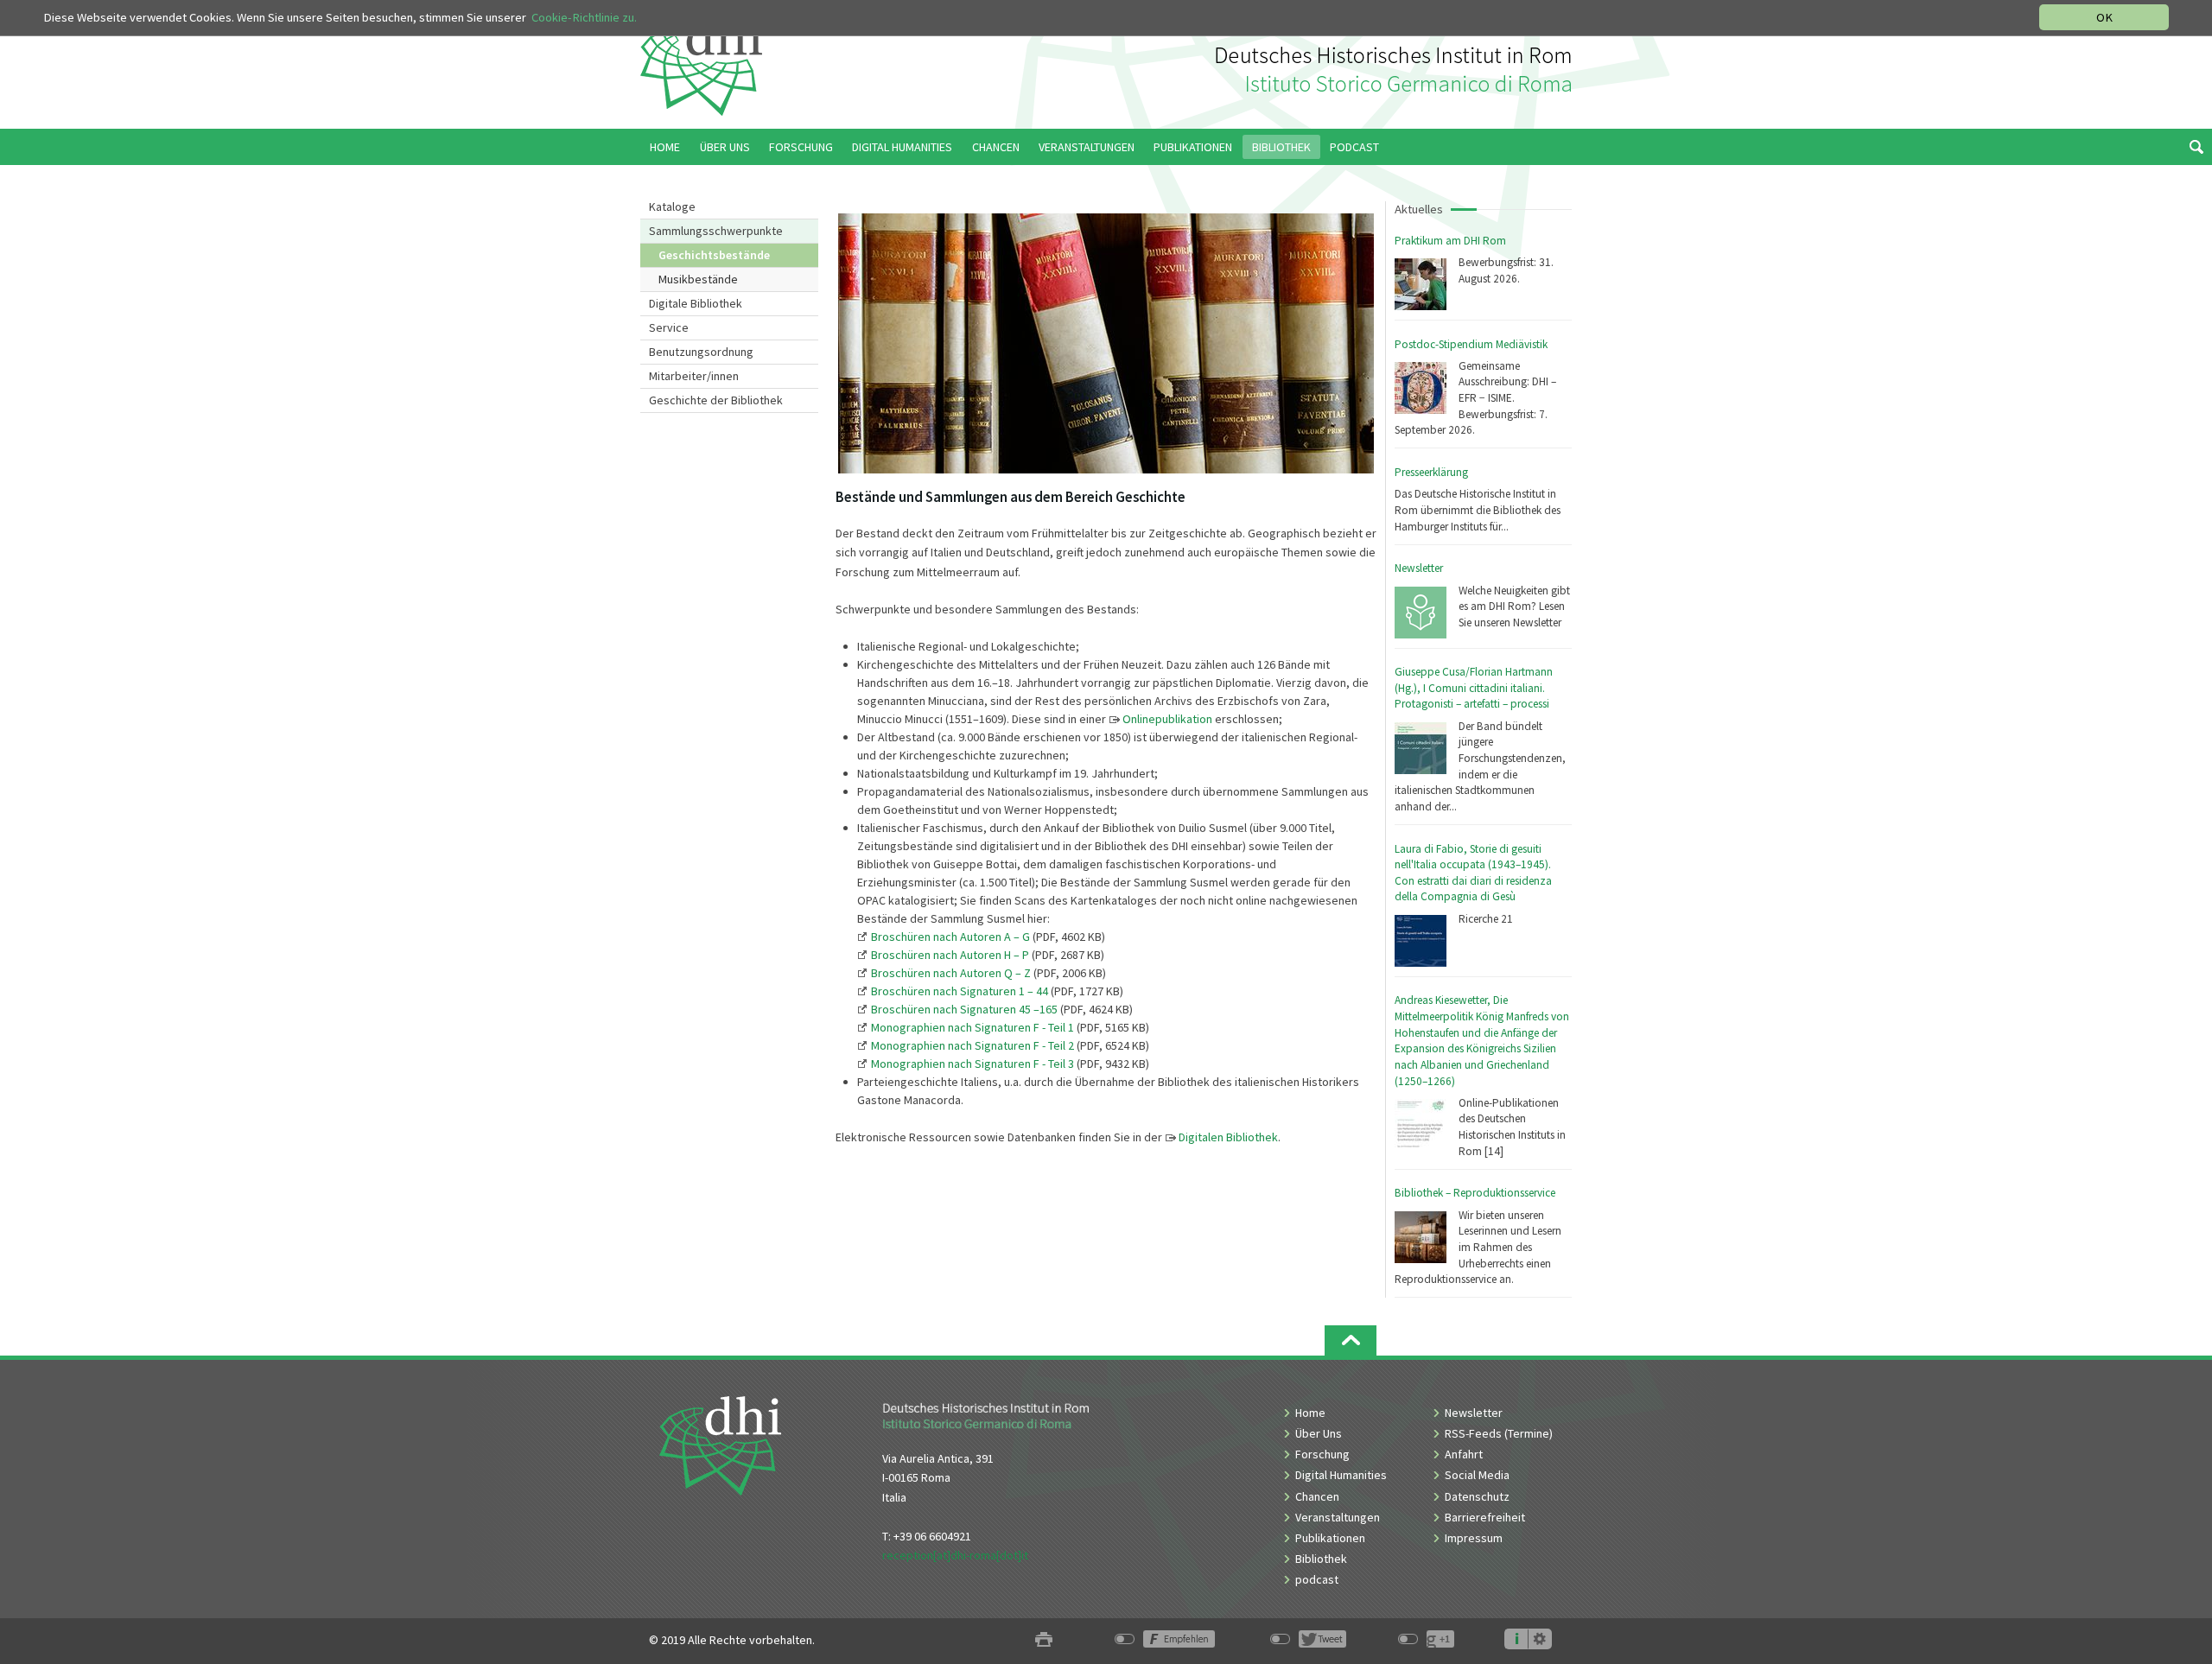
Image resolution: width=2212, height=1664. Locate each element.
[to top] (1351, 1340)
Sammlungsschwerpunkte (716, 231)
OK (2104, 17)
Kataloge (672, 206)
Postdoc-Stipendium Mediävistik (1471, 344)
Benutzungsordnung (701, 352)
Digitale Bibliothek (696, 303)
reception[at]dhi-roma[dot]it (955, 1555)
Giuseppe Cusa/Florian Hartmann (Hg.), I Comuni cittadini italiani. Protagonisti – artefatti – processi (1474, 688)
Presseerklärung (1431, 472)
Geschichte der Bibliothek (716, 400)
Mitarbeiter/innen (694, 376)
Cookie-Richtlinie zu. (584, 17)
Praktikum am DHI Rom (1450, 241)
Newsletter (1419, 568)
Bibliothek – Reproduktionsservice (1475, 1193)
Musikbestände (698, 279)
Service (669, 327)
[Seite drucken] (1044, 1640)
